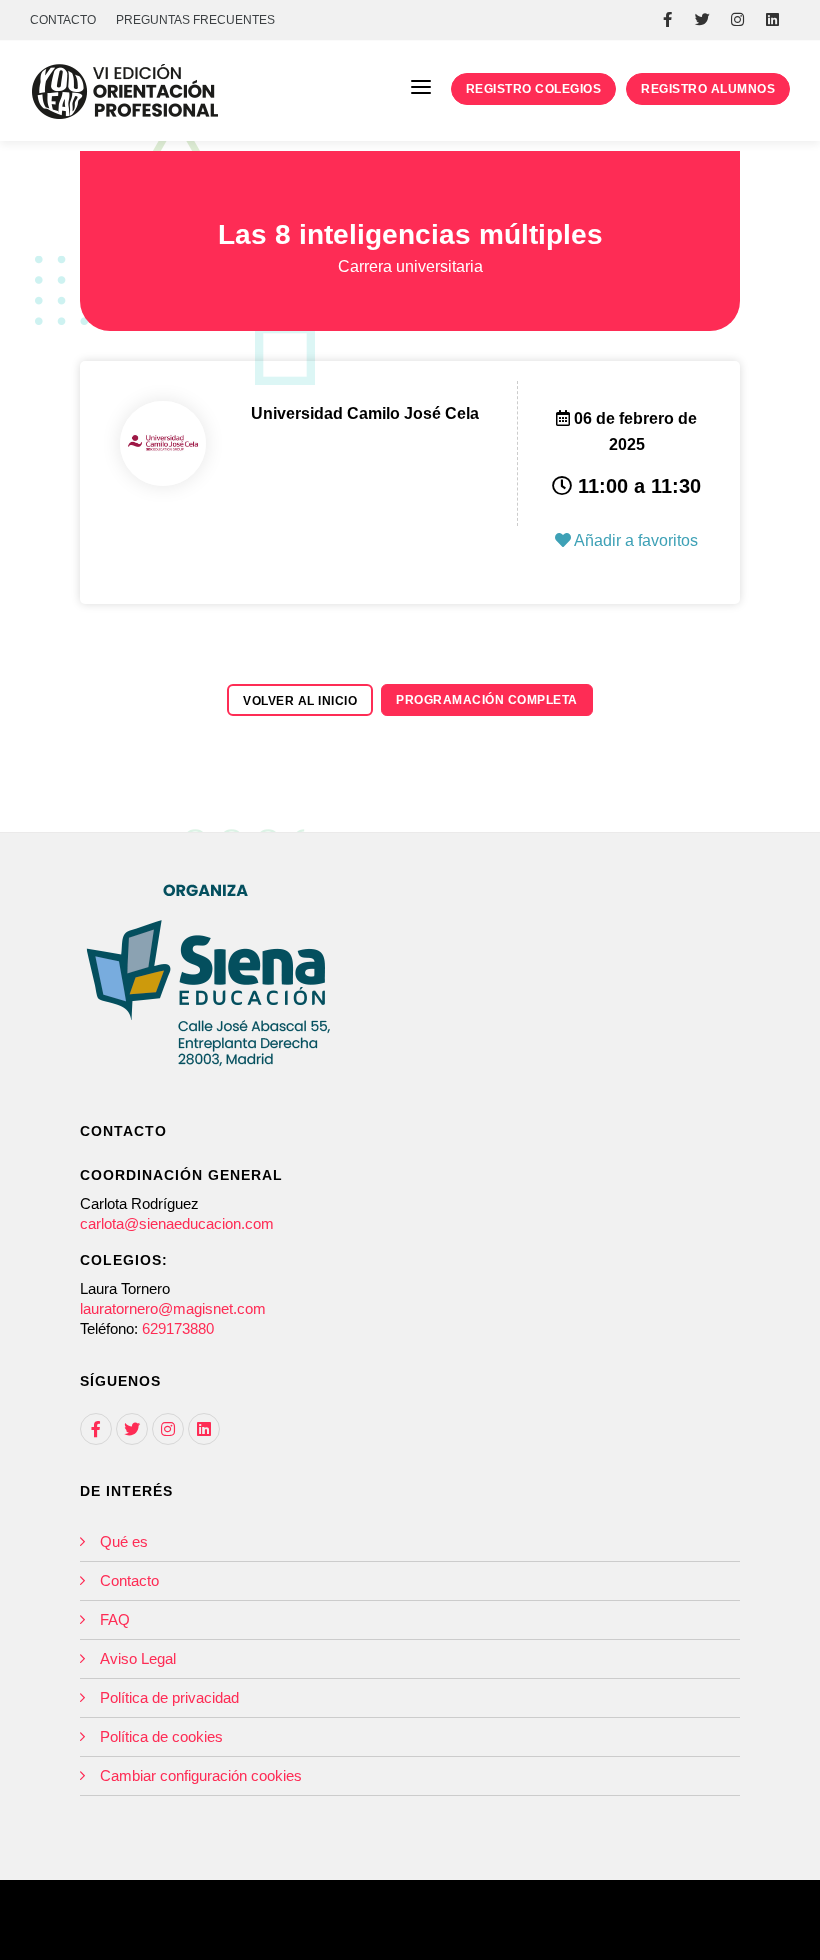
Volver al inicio (300, 701)
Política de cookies (161, 1736)
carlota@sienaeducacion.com (177, 1223)
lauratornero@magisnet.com (173, 1308)
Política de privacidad (169, 1697)
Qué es (124, 1541)
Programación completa (487, 700)
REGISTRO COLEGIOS (534, 89)
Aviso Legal (138, 1658)
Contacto (129, 1580)
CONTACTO (63, 20)
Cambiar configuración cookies (201, 1775)
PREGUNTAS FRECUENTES (195, 20)
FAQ (115, 1619)
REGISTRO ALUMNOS (708, 89)
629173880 (178, 1328)
